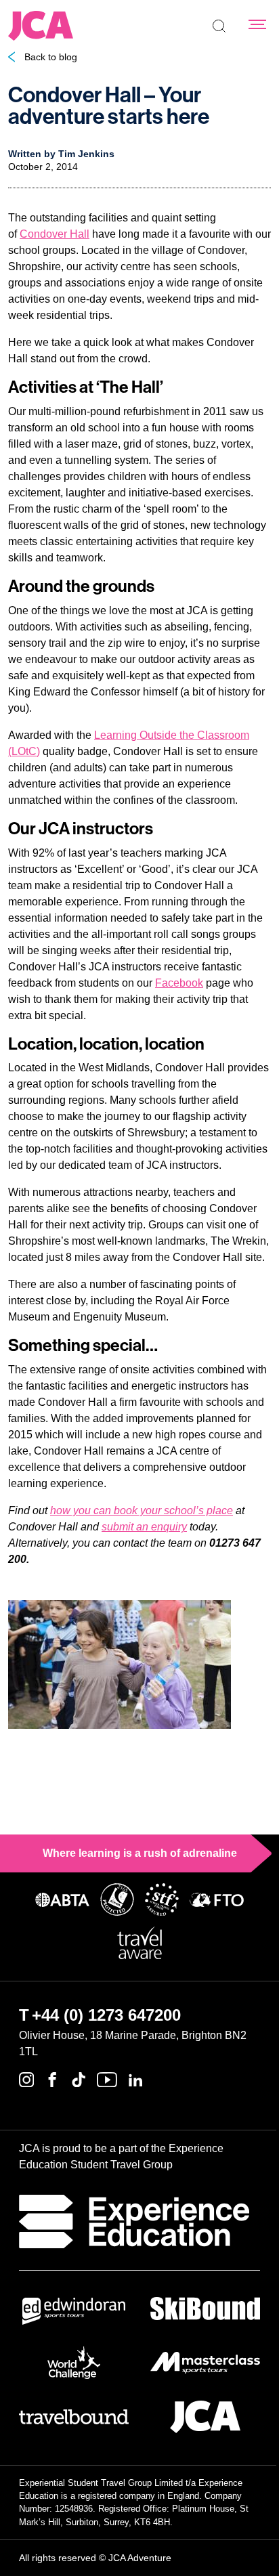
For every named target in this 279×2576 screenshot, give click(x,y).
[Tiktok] (79, 2078)
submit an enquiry (144, 1527)
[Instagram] (26, 2078)
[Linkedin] (135, 2078)
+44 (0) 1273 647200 (106, 2015)
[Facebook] (52, 2078)
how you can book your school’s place (142, 1510)
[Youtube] (107, 2078)
